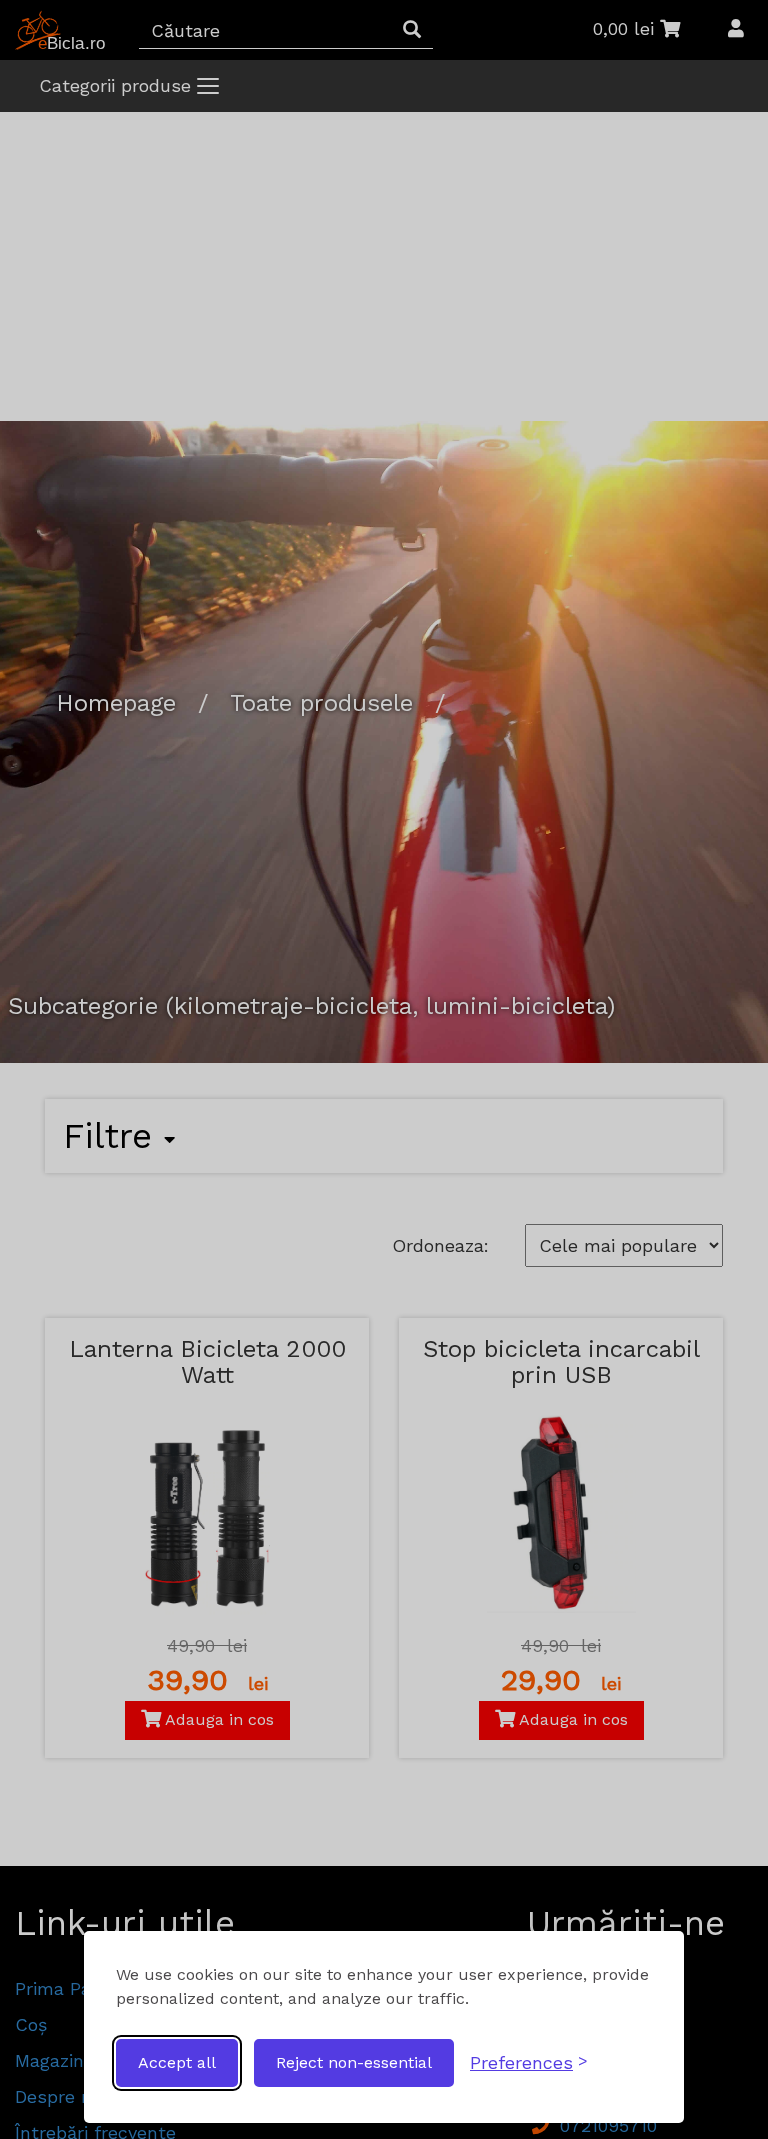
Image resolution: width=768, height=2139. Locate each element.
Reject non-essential (354, 2062)
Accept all (177, 2062)
